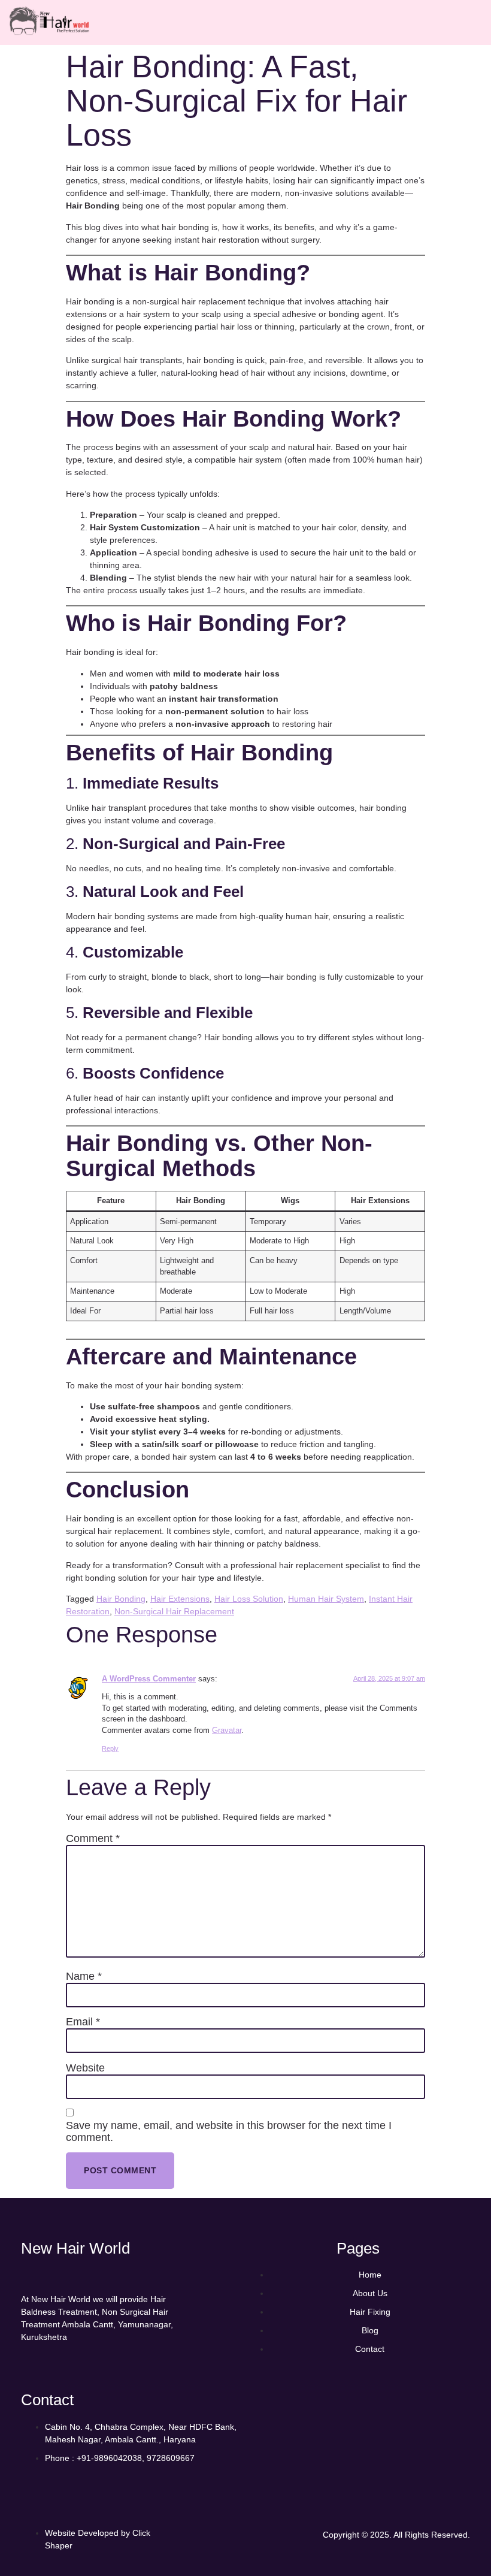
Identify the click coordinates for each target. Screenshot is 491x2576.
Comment (93, 1839)
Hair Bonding (121, 1599)
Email (83, 2022)
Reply (110, 1748)
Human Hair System (326, 1599)
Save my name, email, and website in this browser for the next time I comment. (229, 2132)
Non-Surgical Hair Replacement (174, 1611)
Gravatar (227, 1731)
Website (85, 2068)
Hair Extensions (180, 1599)
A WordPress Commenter (149, 1679)
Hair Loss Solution (249, 1599)
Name (84, 1976)
